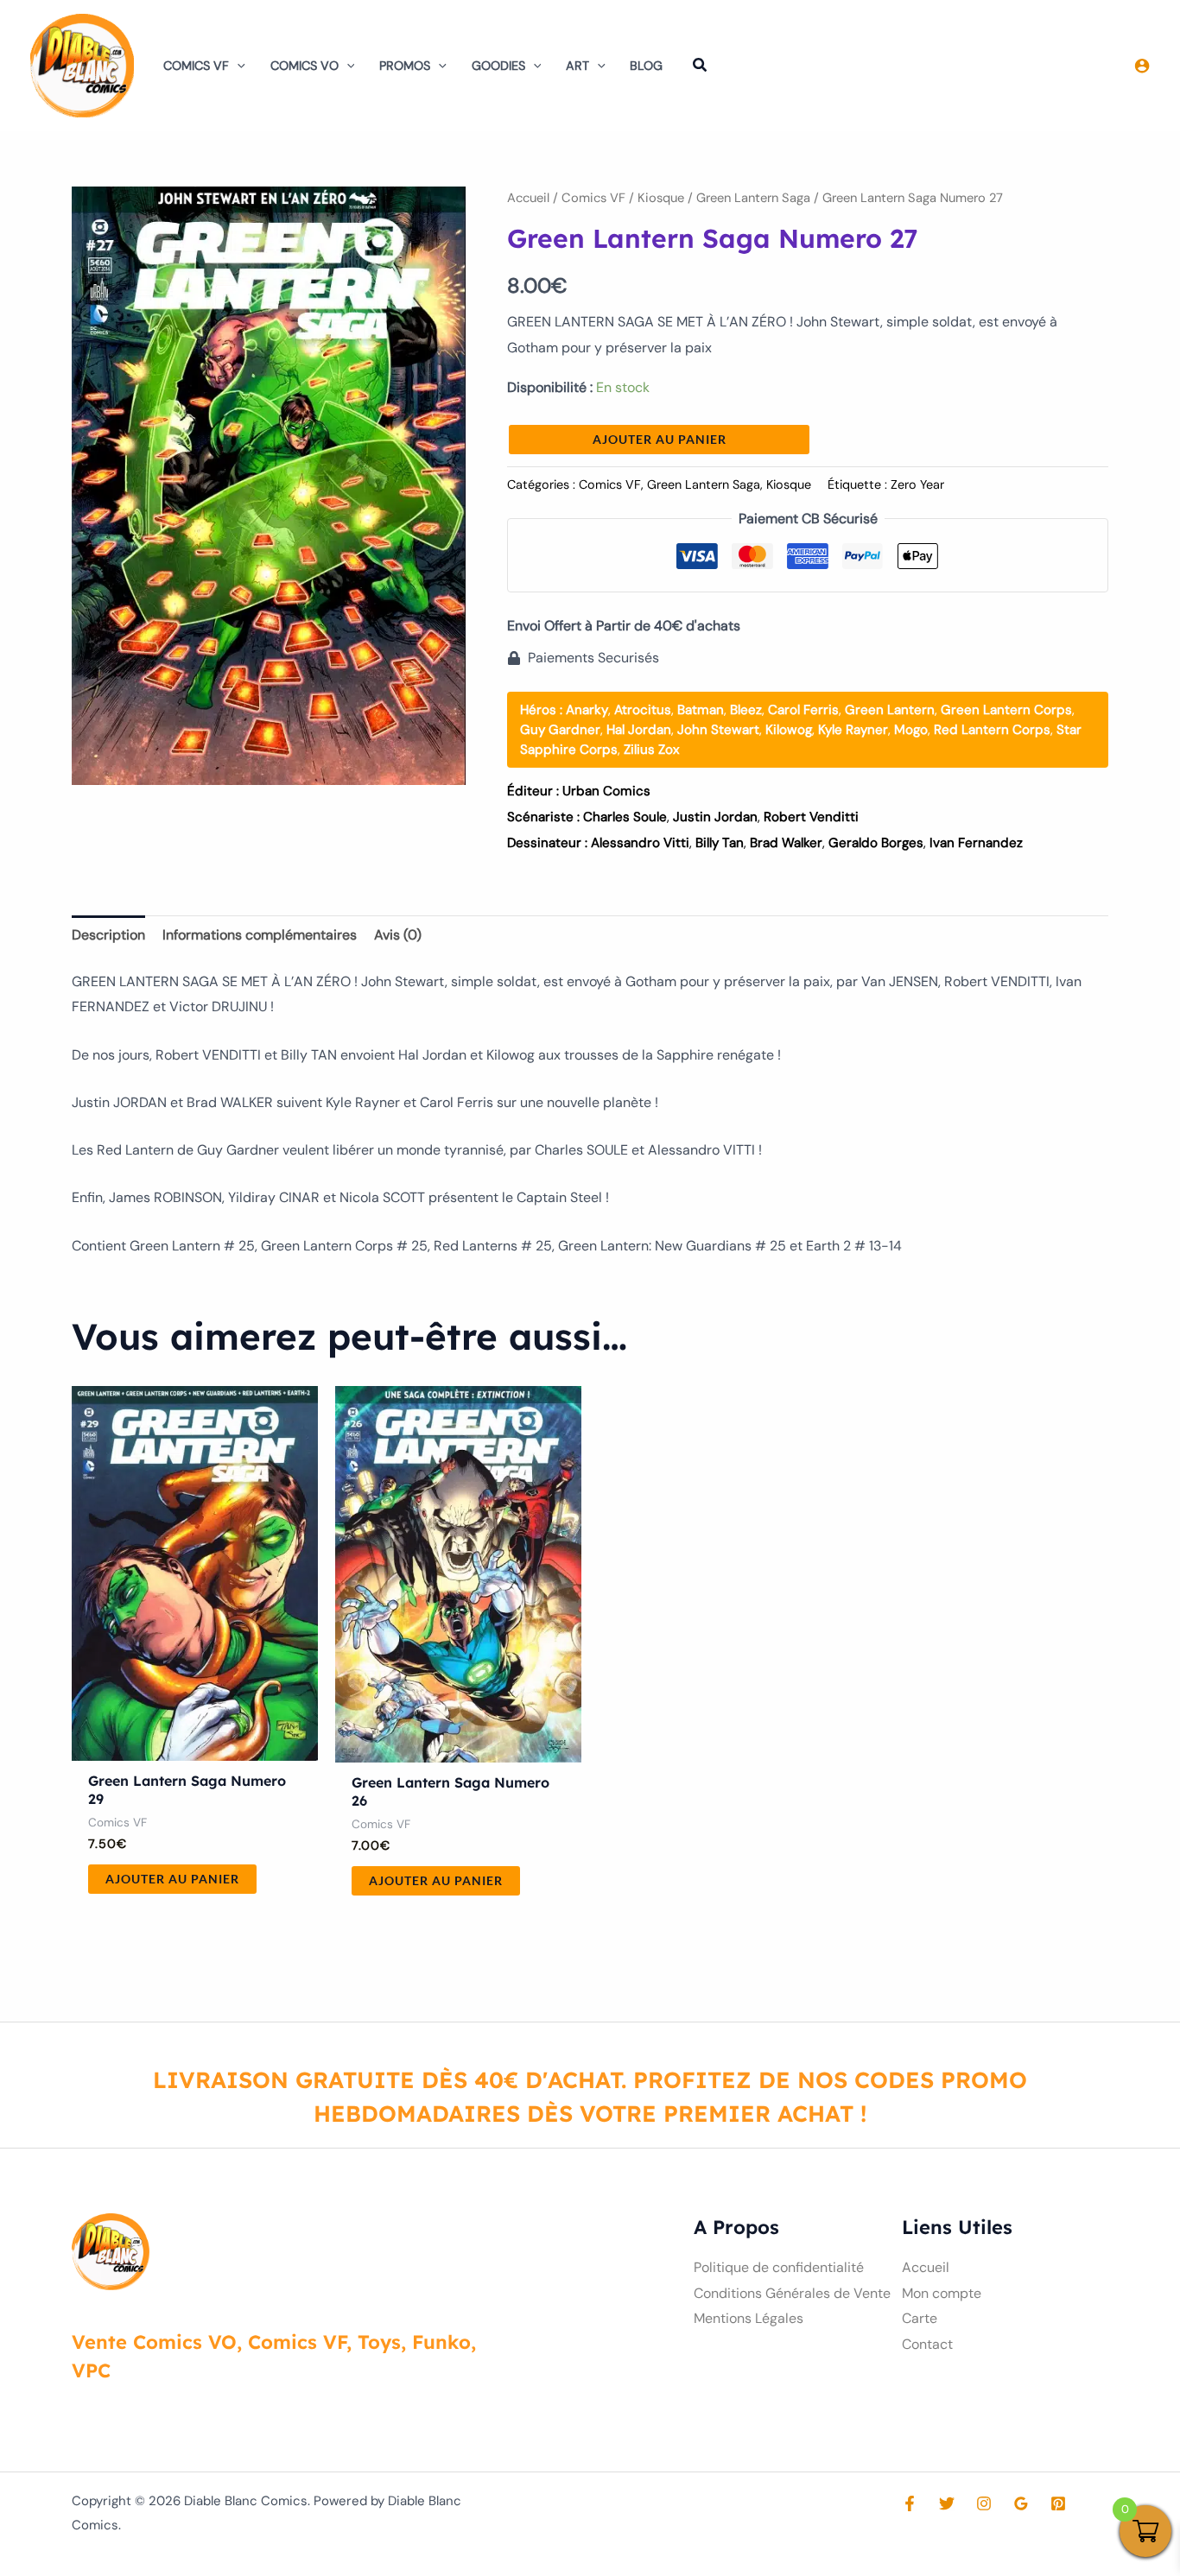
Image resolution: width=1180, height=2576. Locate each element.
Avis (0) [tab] (398, 935)
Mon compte (942, 2293)
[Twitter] (947, 2503)
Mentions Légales (749, 2318)
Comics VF (196, 66)
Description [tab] (108, 935)
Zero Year (917, 484)
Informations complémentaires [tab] (260, 935)
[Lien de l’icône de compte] (1142, 66)
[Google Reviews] (1021, 2503)
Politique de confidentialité (779, 2267)
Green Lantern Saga (753, 198)
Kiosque (661, 198)
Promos (405, 66)
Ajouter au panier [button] (172, 1879)
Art (577, 66)
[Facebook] (910, 2503)
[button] (237, 66)
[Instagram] (984, 2503)
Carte (920, 2318)
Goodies (498, 66)
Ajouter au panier (660, 439)
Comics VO (305, 66)
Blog (646, 66)
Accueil (528, 198)
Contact (927, 2344)
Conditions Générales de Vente (792, 2293)
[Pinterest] (1058, 2503)
